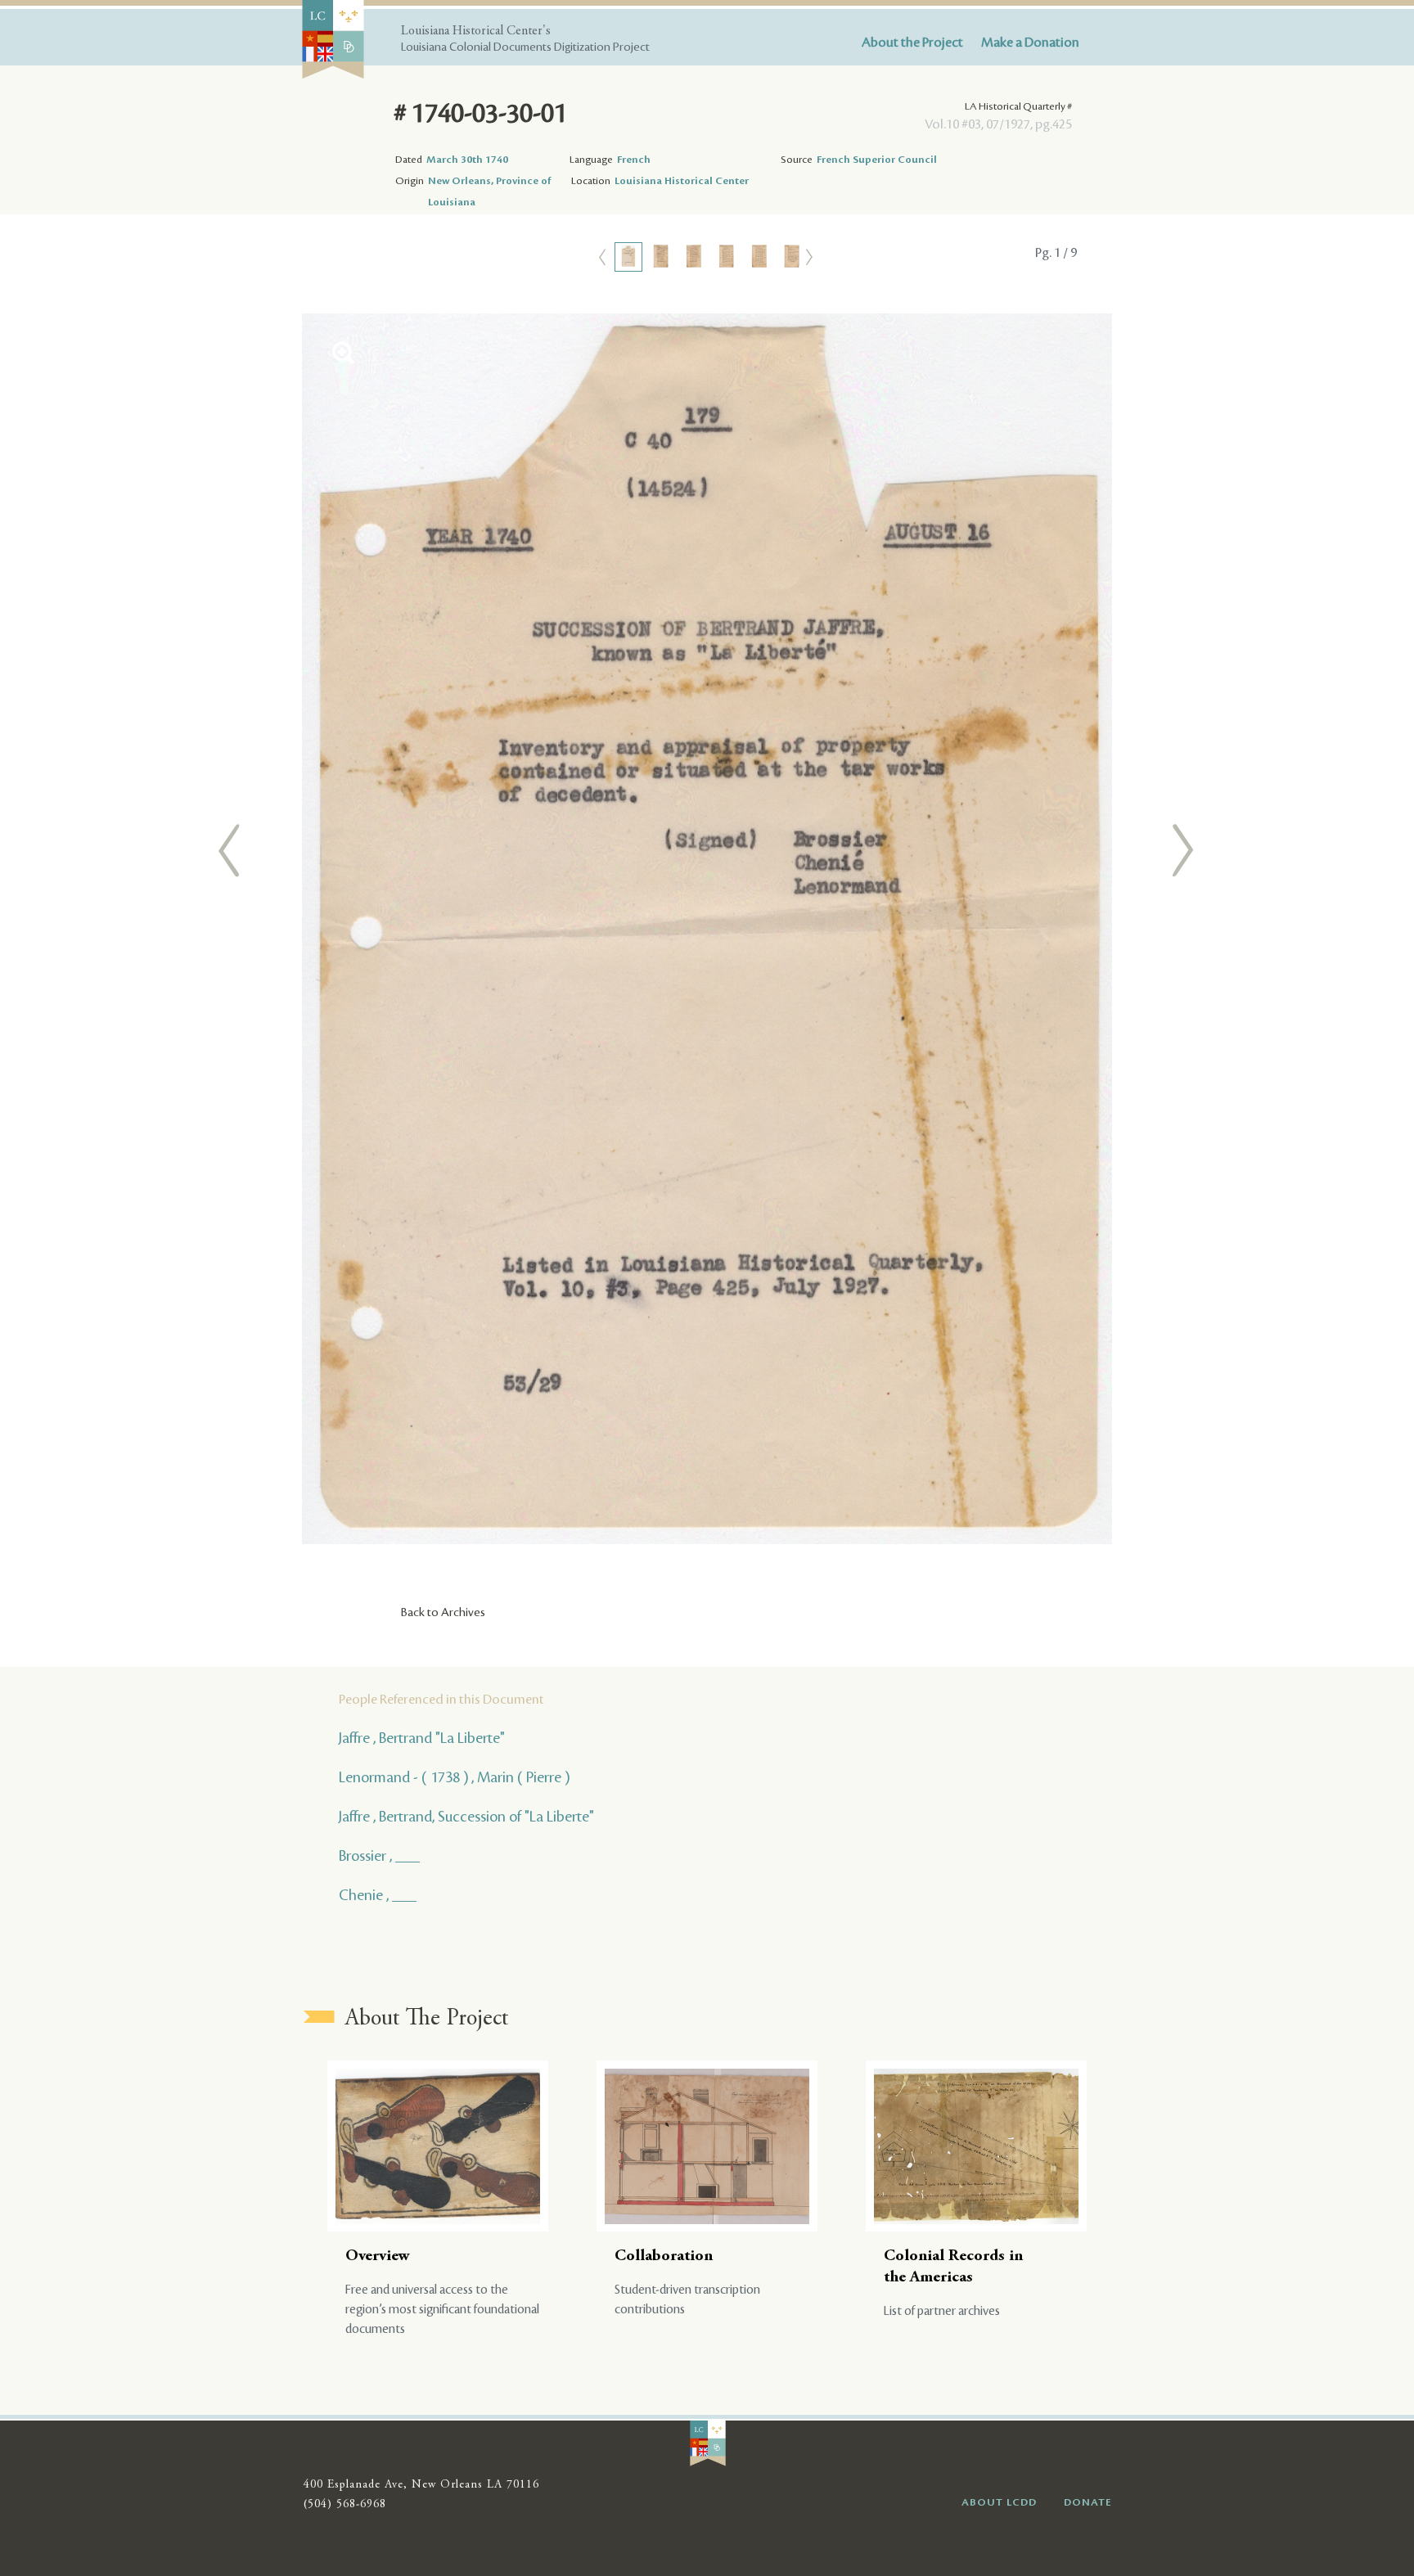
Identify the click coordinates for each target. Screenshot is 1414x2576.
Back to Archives (443, 1613)
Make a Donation (1030, 43)
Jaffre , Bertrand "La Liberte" (422, 1738)
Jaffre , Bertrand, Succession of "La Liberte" (466, 1817)
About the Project (912, 43)
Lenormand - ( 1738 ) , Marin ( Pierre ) (454, 1777)
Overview (378, 2256)
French (634, 160)
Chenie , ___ (378, 1895)
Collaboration (664, 2256)
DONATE (1088, 2502)
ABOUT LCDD (999, 2502)
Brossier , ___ (379, 1856)
